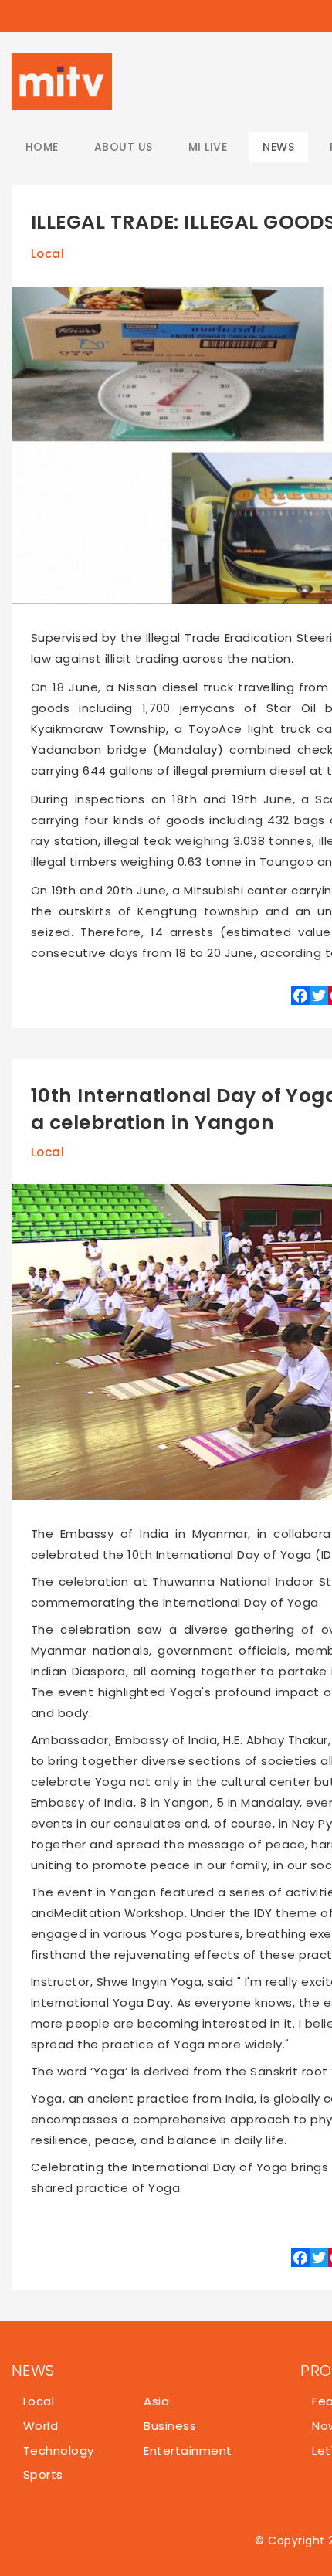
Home (42, 147)
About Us (124, 147)
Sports (43, 2474)
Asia (156, 2401)
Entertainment (188, 2450)
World (41, 2426)
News (278, 147)
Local (47, 254)
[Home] (62, 81)
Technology (59, 2450)
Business (170, 2426)
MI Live (208, 147)
